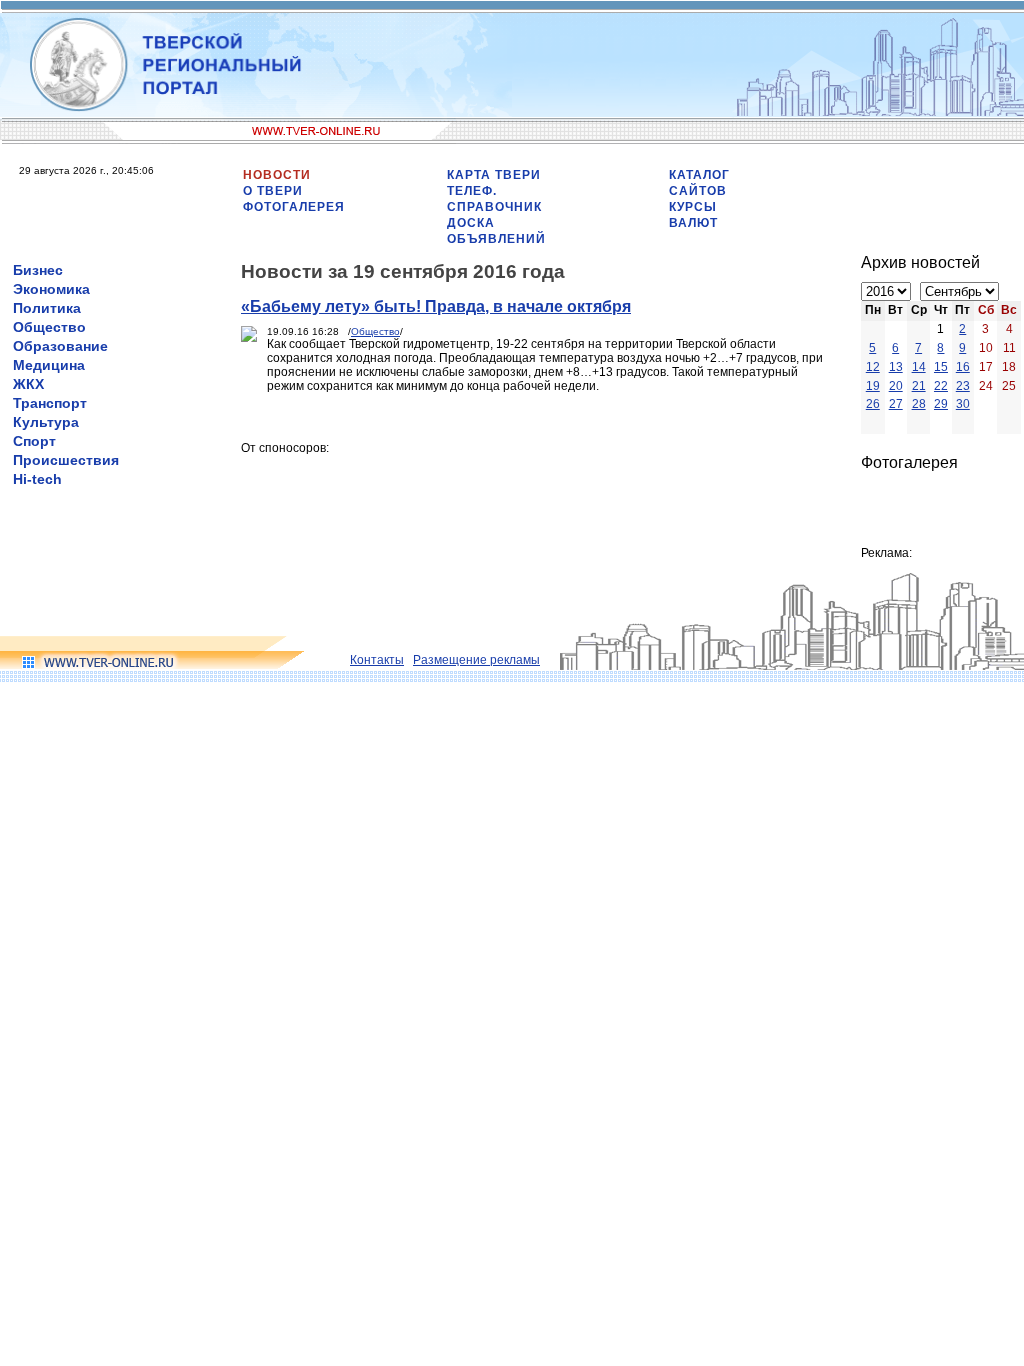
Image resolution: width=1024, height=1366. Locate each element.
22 (941, 386)
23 (963, 386)
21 (919, 386)
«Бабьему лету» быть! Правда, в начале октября (436, 306)
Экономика (51, 289)
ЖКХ (28, 384)
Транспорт (50, 403)
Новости (277, 175)
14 (919, 367)
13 (896, 367)
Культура (46, 422)
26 (873, 404)
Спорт (34, 441)
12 (873, 367)
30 (963, 404)
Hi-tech (37, 479)
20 (896, 386)
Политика (47, 308)
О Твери (273, 191)
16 (963, 367)
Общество (49, 327)
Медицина (49, 365)
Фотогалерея (294, 207)
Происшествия (66, 460)
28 (919, 404)
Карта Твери (494, 175)
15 (941, 367)
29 (941, 404)
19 (873, 386)
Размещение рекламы (476, 660)
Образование (60, 346)
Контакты (377, 660)
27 (896, 404)
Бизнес (38, 270)
